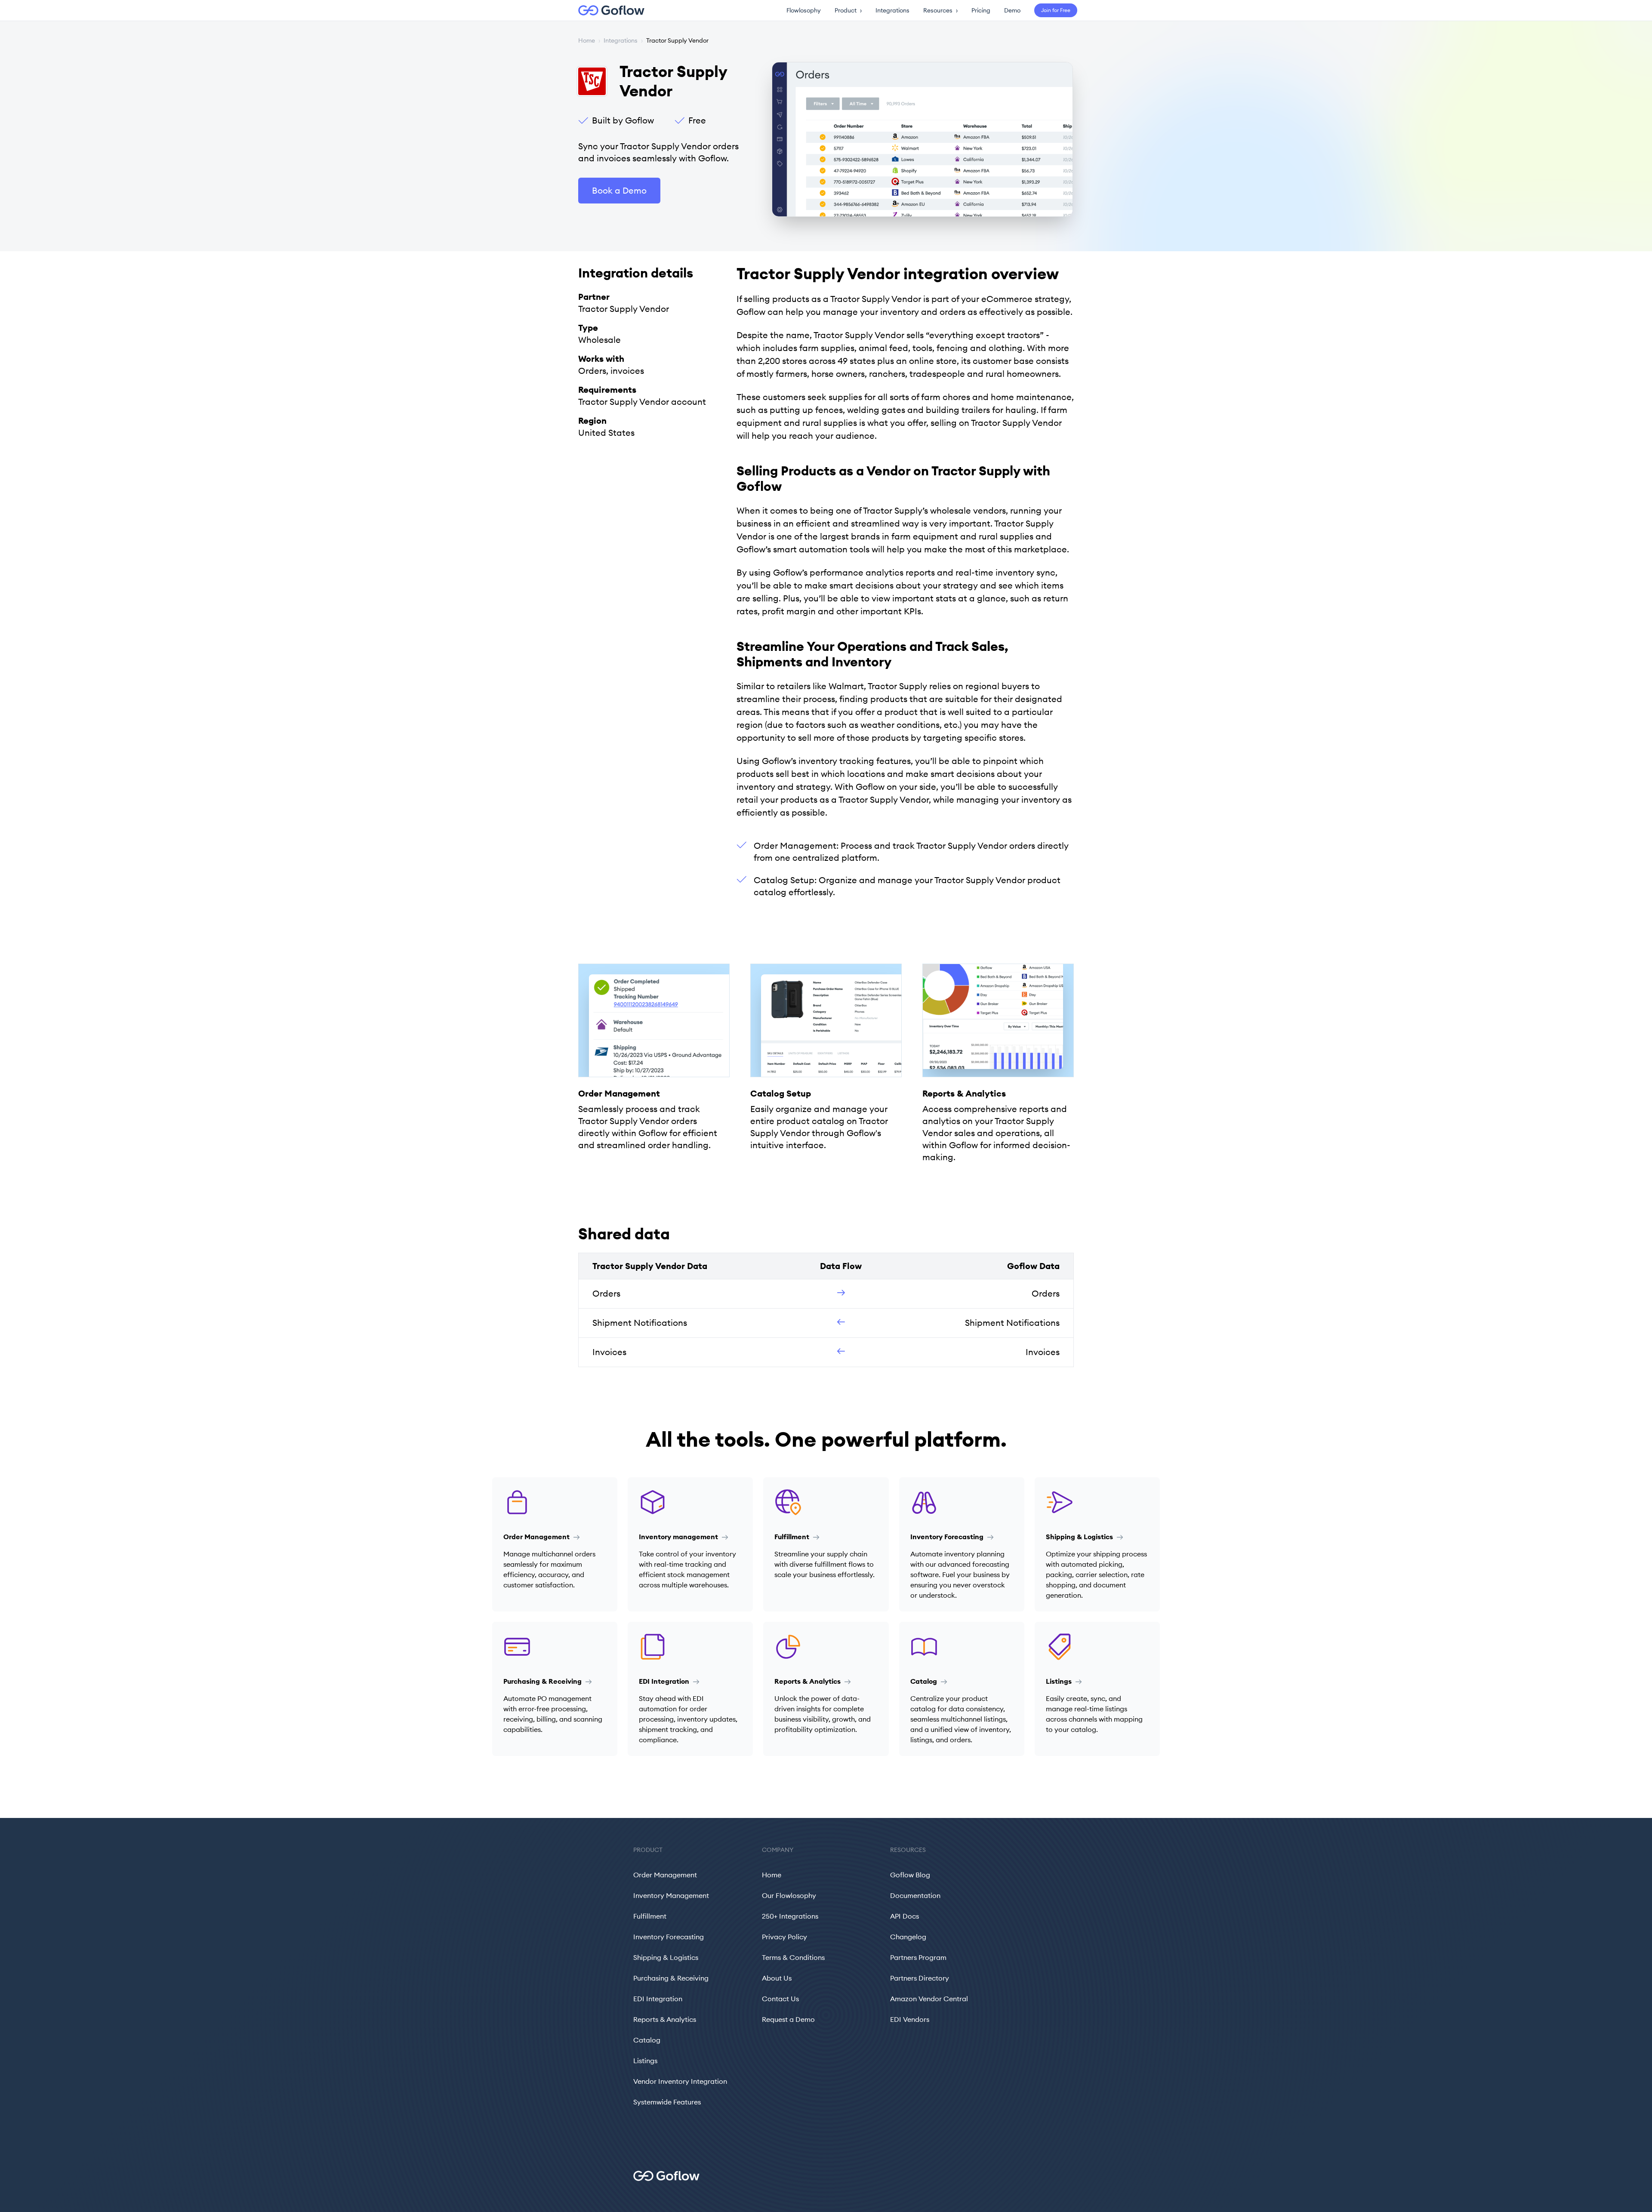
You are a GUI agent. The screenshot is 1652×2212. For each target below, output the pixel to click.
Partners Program (918, 1957)
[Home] (606, 10)
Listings (645, 2061)
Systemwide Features (667, 2102)
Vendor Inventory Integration (680, 2081)
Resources (940, 10)
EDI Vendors (910, 2019)
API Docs (905, 1916)
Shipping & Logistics (666, 1957)
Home (587, 40)
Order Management (665, 1875)
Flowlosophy (804, 10)
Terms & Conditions (793, 1957)
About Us (777, 1978)
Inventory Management (671, 1895)
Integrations (892, 10)
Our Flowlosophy (789, 1895)
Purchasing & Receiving (671, 1978)
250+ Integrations (790, 1916)
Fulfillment (650, 1916)
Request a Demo (788, 2019)
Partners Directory (920, 1978)
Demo (1012, 10)
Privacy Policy (784, 1937)
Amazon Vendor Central (929, 1999)
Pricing (981, 10)
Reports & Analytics (665, 2019)
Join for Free (1056, 10)
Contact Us (780, 1999)
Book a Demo (619, 190)
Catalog (647, 2040)
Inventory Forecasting (669, 1937)
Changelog (908, 1937)
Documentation (915, 1895)
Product (848, 10)
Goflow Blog (910, 1875)
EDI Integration (658, 1999)
